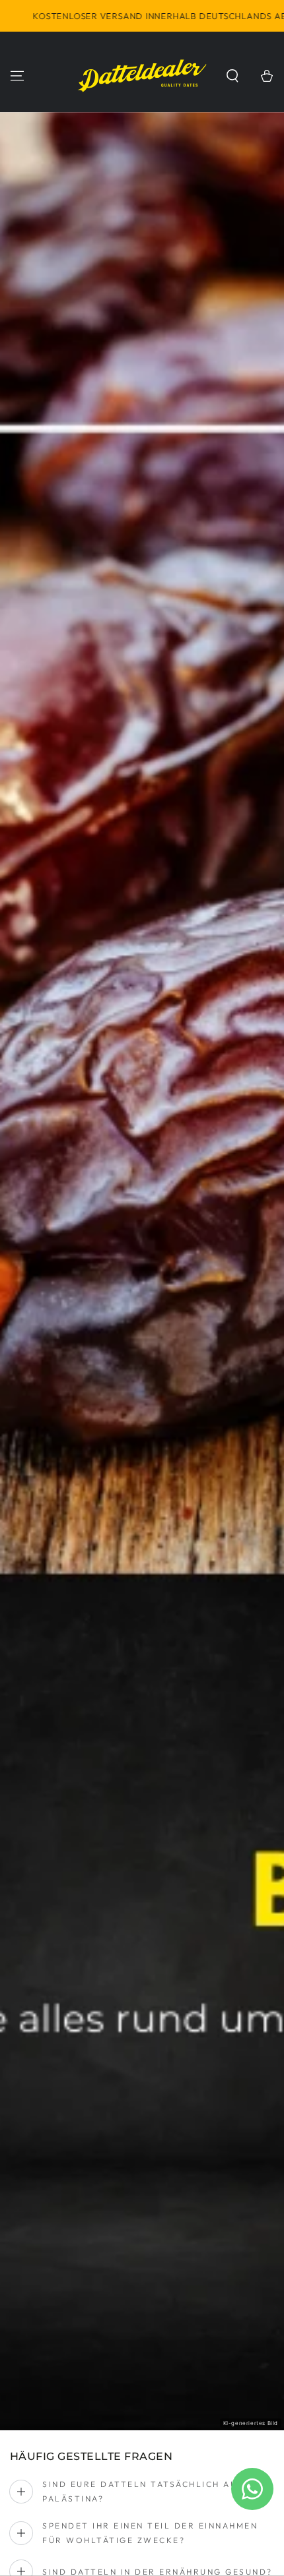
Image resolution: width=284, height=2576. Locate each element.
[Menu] (17, 76)
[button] (232, 76)
